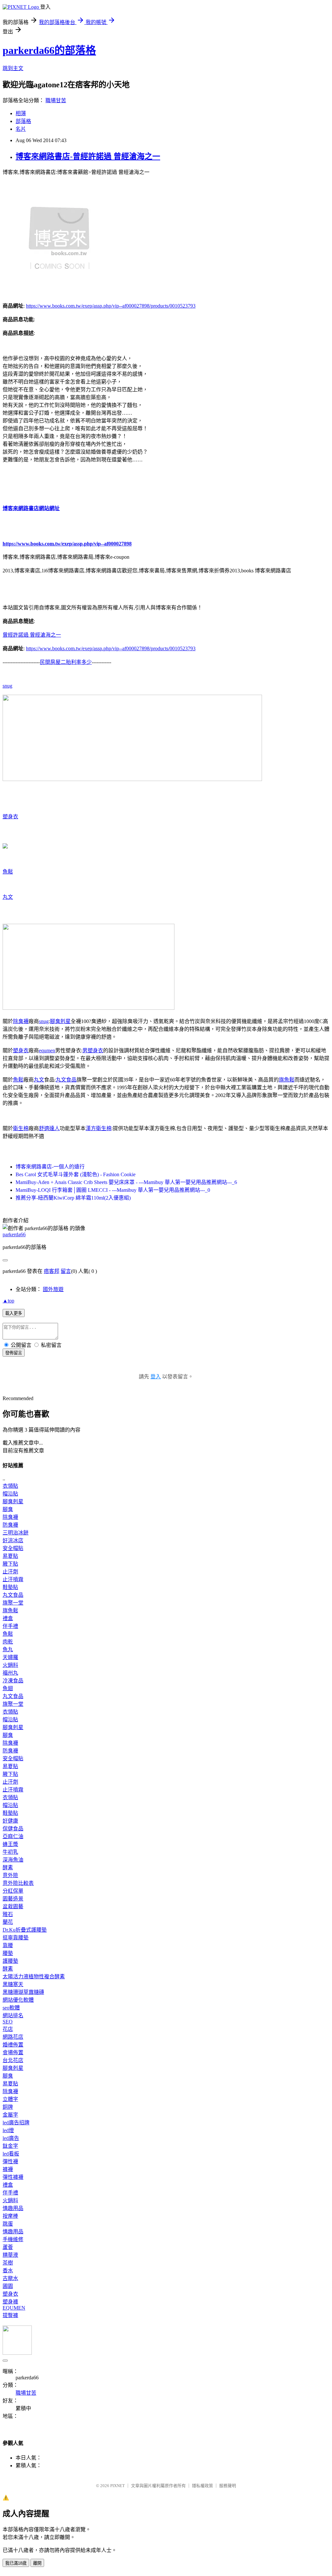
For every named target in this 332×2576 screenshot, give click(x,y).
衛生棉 (21, 1128)
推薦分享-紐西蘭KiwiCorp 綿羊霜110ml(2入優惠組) (73, 1198)
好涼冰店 (13, 1540)
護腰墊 (10, 1961)
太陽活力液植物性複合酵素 (34, 1977)
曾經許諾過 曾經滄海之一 (32, 635)
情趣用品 (13, 2208)
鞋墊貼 (10, 1587)
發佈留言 (14, 1353)
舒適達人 (49, 1128)
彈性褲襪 (13, 2177)
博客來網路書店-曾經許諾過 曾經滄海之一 (88, 156)
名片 (21, 129)
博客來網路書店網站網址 (31, 508)
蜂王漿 (10, 1844)
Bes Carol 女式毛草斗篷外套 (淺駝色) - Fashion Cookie (76, 1174)
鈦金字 (10, 2146)
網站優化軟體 (18, 2000)
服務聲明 (228, 2486)
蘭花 (8, 1922)
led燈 (8, 2130)
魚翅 (8, 1688)
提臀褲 (10, 2315)
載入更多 (14, 1313)
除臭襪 (21, 1021)
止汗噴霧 (13, 1579)
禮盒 (8, 1618)
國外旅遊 (53, 1289)
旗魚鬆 (287, 1080)
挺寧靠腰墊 (16, 1938)
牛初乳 (10, 1852)
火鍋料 (10, 1665)
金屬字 (10, 2115)
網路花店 (13, 2037)
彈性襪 (10, 2161)
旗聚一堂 (13, 1603)
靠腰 (8, 1945)
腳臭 (8, 1509)
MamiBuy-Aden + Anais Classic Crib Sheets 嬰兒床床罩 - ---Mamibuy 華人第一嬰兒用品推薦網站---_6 (126, 1182)
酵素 (8, 1868)
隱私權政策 (202, 2486)
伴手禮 (10, 1626)
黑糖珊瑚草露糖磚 (23, 1992)
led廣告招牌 (16, 2123)
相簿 (21, 113)
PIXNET (118, 2486)
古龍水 (10, 2278)
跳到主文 (13, 68)
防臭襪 (10, 1525)
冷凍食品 (13, 1681)
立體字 (10, 2099)
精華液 (10, 2255)
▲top (8, 1301)
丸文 (8, 897)
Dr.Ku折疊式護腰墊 (25, 1930)
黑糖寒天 (13, 1984)
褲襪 (8, 2169)
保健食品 (13, 1829)
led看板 (11, 2154)
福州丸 (10, 1673)
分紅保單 (13, 1891)
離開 (37, 2563)
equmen (47, 1050)
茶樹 (8, 2263)
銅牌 (8, 2107)
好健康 (10, 1821)
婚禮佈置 (13, 2045)
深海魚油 (13, 1860)
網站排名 (13, 2015)
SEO (8, 2022)
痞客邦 (52, 1271)
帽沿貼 (10, 1494)
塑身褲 (10, 2302)
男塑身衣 (93, 1050)
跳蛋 (8, 2224)
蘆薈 (8, 2247)
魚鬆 (8, 872)
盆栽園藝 (13, 1906)
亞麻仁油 (13, 1836)
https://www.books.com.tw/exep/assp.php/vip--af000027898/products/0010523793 (111, 306)
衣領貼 (10, 1486)
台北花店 (13, 2060)
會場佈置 (13, 2052)
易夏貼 (10, 1556)
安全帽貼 (13, 1548)
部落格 (23, 121)
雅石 (8, 1914)
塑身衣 (10, 817)
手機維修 (13, 2239)
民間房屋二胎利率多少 (66, 662)
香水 (8, 2271)
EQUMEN (14, 2308)
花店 (8, 2029)
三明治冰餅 (16, 1533)
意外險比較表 (18, 1883)
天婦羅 (10, 1657)
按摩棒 (10, 2216)
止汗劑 (10, 1572)
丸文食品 (66, 1080)
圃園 (8, 2286)
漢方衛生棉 (99, 1128)
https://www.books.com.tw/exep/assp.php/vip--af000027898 (67, 544)
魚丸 (8, 1649)
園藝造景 (13, 1899)
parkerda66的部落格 (49, 50)
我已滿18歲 (16, 2563)
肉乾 (8, 1642)
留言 (66, 1271)
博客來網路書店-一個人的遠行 (50, 1167)
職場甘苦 (56, 100)
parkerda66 (14, 1234)
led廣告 (11, 2138)
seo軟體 (11, 2008)
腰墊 (8, 1953)
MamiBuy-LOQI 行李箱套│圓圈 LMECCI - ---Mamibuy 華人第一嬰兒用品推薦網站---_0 (113, 1190)
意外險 (10, 1875)
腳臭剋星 (60, 1021)
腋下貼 (10, 1564)
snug (7, 686)
